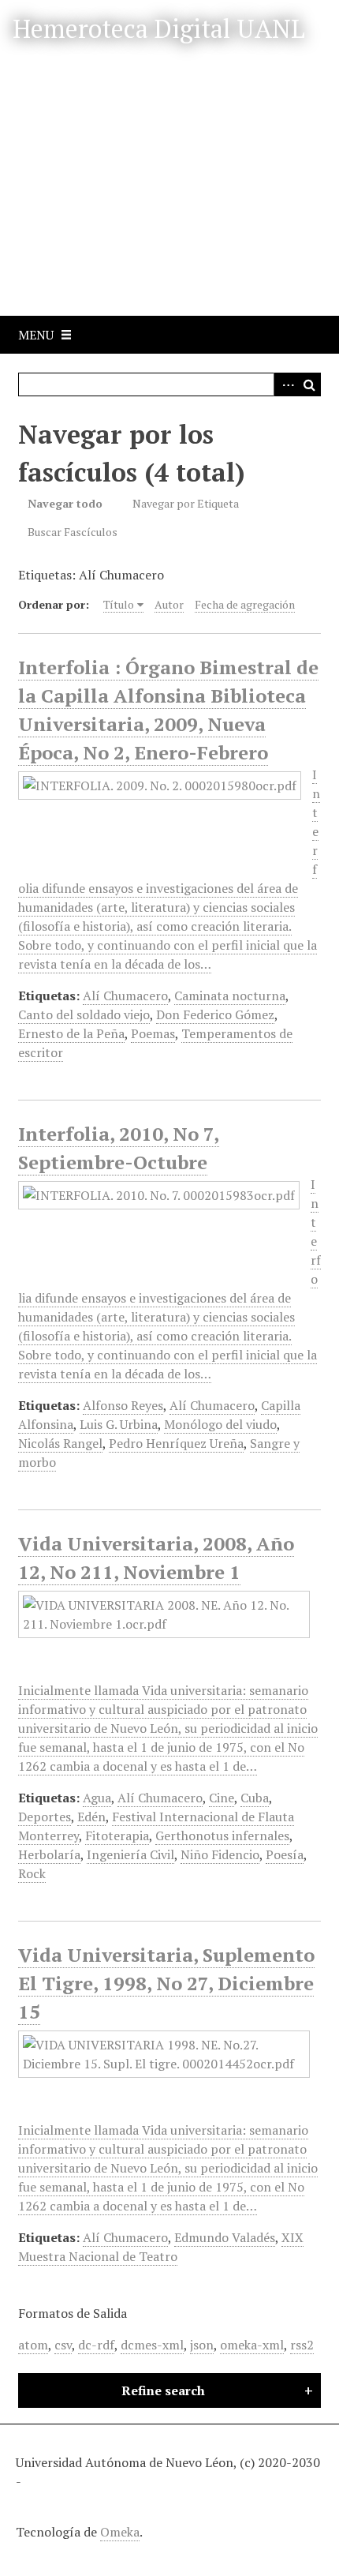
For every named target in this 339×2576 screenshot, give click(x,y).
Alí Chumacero (125, 996)
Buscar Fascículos (73, 532)
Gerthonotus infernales (222, 1835)
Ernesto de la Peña (71, 1033)
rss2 (302, 2345)
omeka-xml (252, 2345)
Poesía (285, 1854)
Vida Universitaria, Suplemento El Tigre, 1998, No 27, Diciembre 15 (166, 1983)
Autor (169, 604)
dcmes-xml (152, 2345)
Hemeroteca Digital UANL (159, 28)
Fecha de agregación (245, 604)
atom (33, 2345)
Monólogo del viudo (220, 1424)
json (202, 2345)
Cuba (255, 1798)
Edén (91, 1817)
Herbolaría (49, 1854)
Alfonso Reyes (123, 1405)
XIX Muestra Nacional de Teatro (161, 2247)
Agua (97, 1798)
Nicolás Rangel (60, 1443)
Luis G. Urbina (119, 1424)
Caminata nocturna (230, 996)
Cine (222, 1798)
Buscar (309, 384)
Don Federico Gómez (215, 1014)
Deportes (45, 1817)
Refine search (163, 2390)
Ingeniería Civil (130, 1854)
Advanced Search (285, 384)
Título (119, 604)
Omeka (120, 2532)
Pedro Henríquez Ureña (176, 1443)
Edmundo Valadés (225, 2237)
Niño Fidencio (220, 1854)
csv (63, 2345)
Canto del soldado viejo (84, 1014)
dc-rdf (96, 2345)
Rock (32, 1873)
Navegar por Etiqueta (186, 503)
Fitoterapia (117, 1835)
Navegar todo (65, 503)
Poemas (153, 1033)
